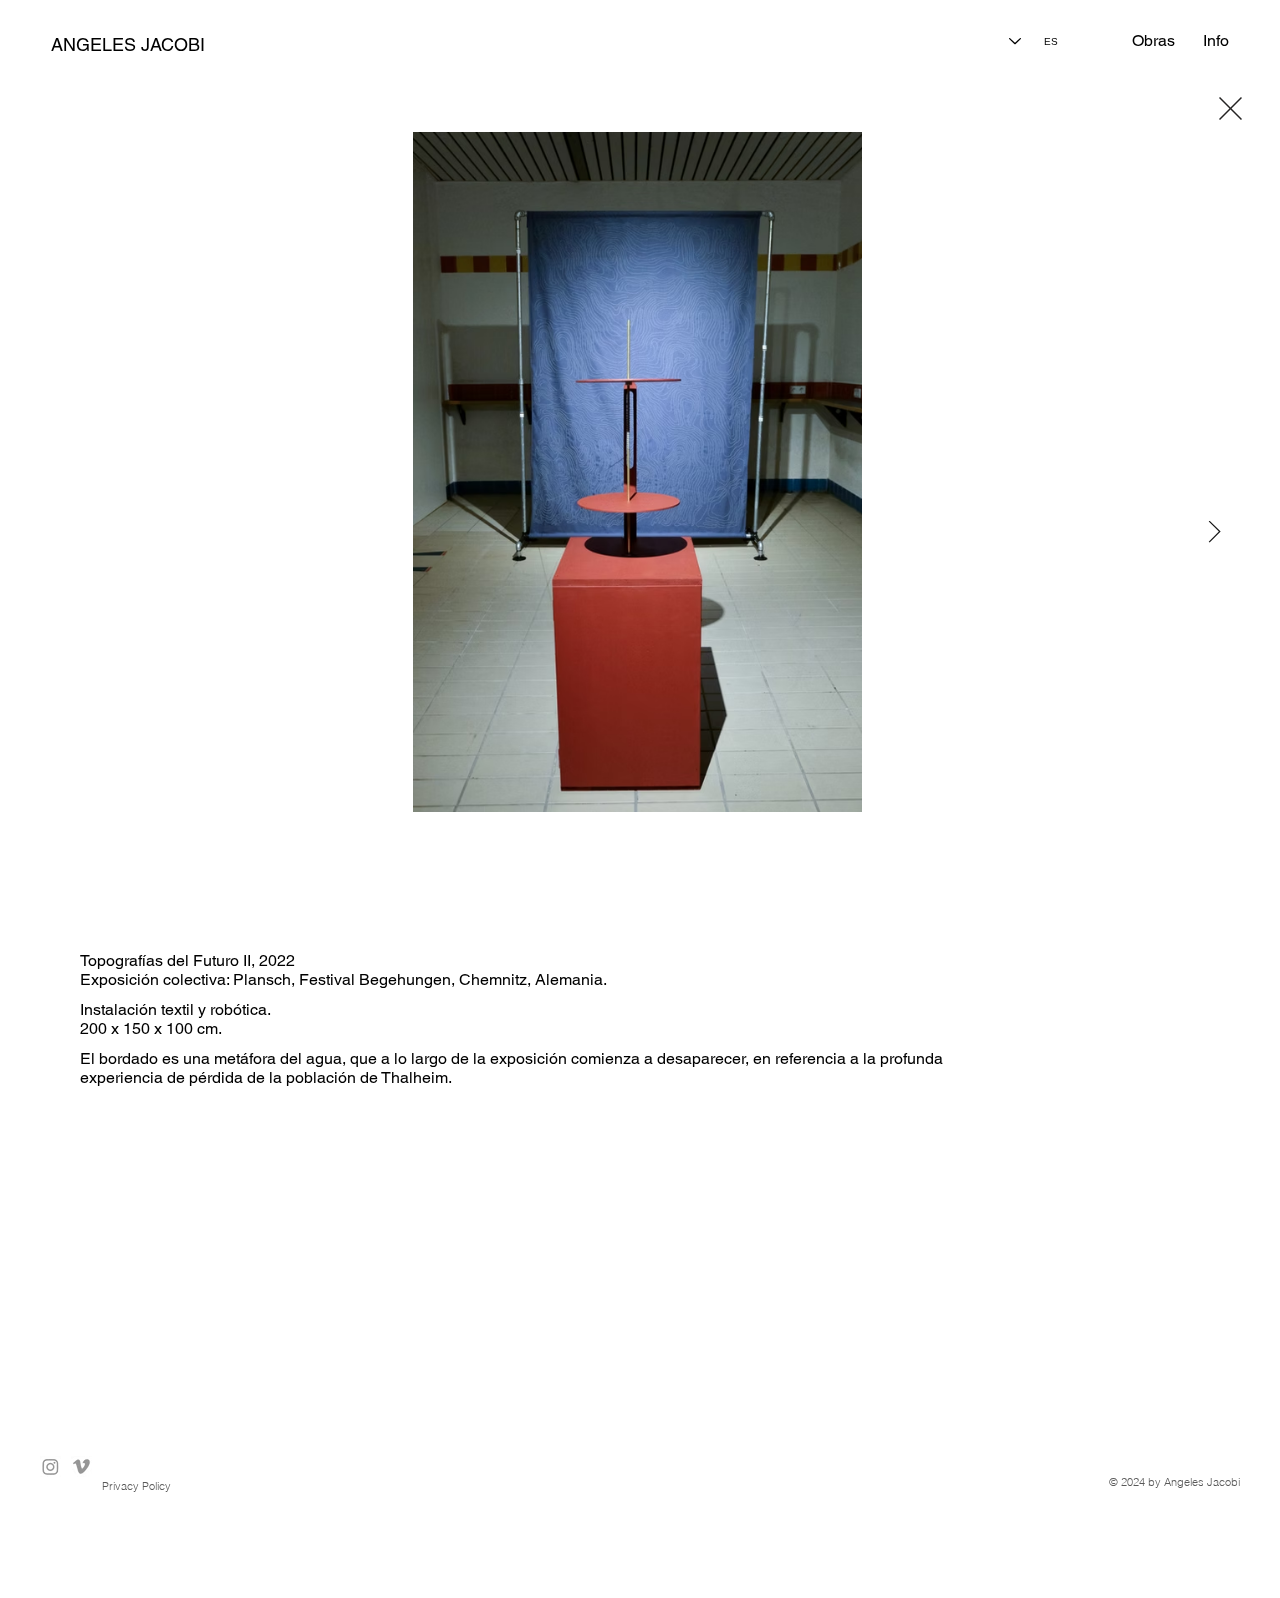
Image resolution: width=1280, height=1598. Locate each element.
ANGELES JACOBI (128, 44)
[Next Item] (1215, 533)
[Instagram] (50, 1466)
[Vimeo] (81, 1466)
